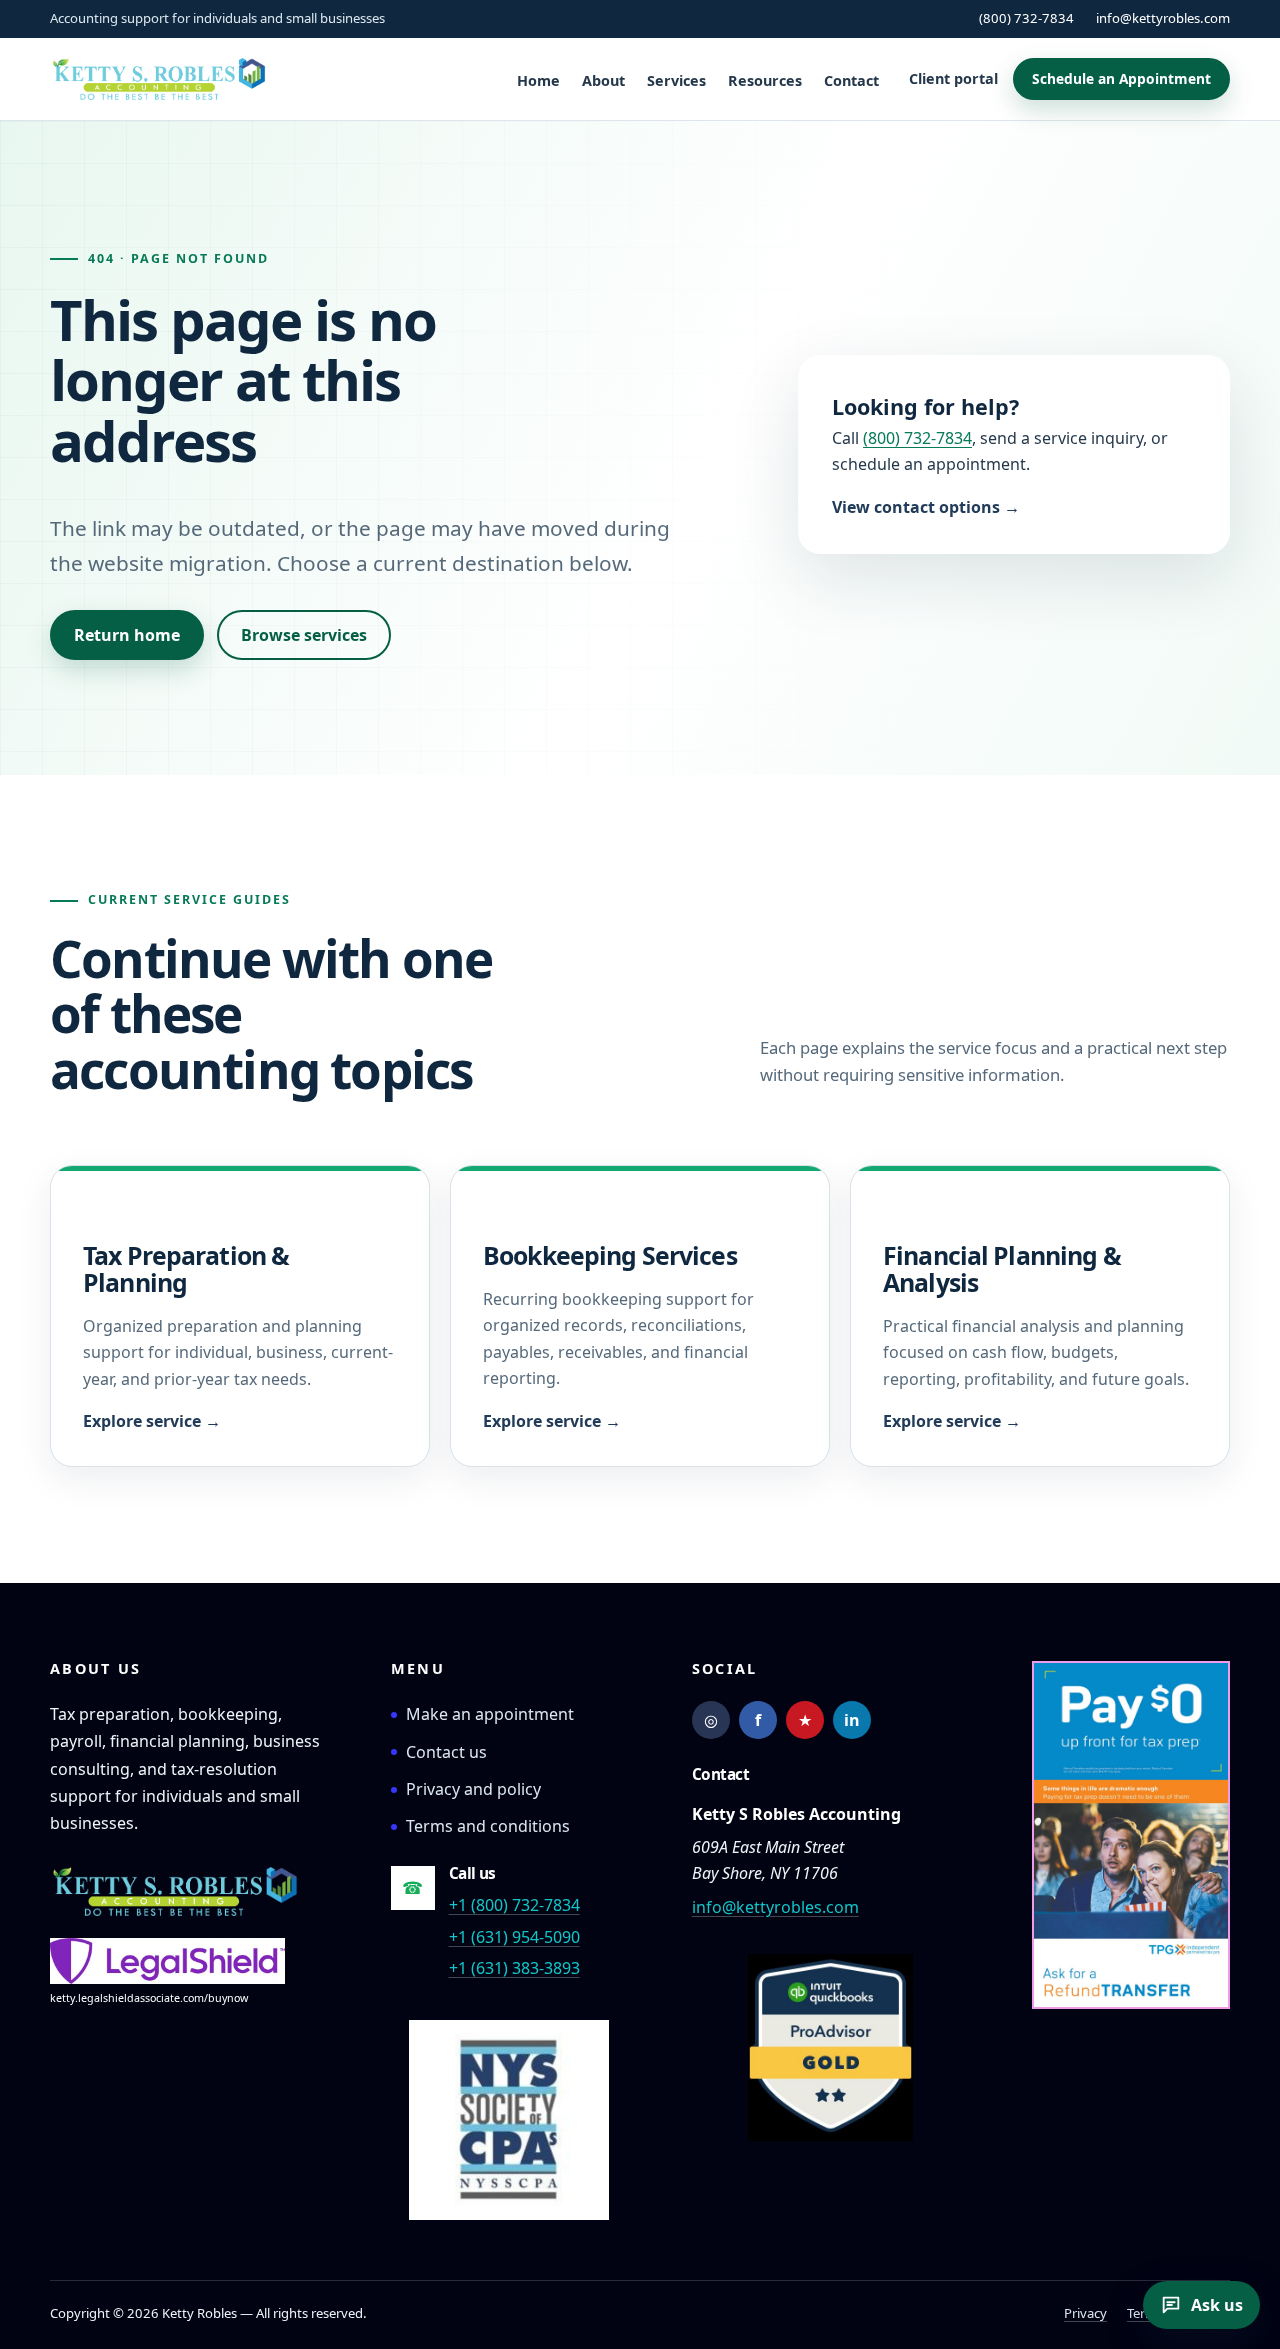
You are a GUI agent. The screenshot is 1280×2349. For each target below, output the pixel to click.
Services (676, 80)
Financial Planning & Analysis (1002, 1268)
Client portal (953, 78)
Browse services (304, 635)
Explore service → (152, 1421)
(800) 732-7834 (1026, 18)
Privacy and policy (473, 1789)
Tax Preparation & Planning (186, 1268)
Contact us (446, 1752)
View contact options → (926, 507)
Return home (127, 635)
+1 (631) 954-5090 (514, 1937)
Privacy (1085, 2313)
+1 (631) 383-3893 (514, 1968)
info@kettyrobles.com (1163, 18)
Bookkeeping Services (610, 1255)
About (603, 80)
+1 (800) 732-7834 (514, 1905)
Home (538, 80)
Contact (851, 80)
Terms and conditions (488, 1826)
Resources (765, 80)
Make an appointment (490, 1714)
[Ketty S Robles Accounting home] (159, 79)
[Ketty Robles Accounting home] (175, 1891)
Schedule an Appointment (1121, 78)
